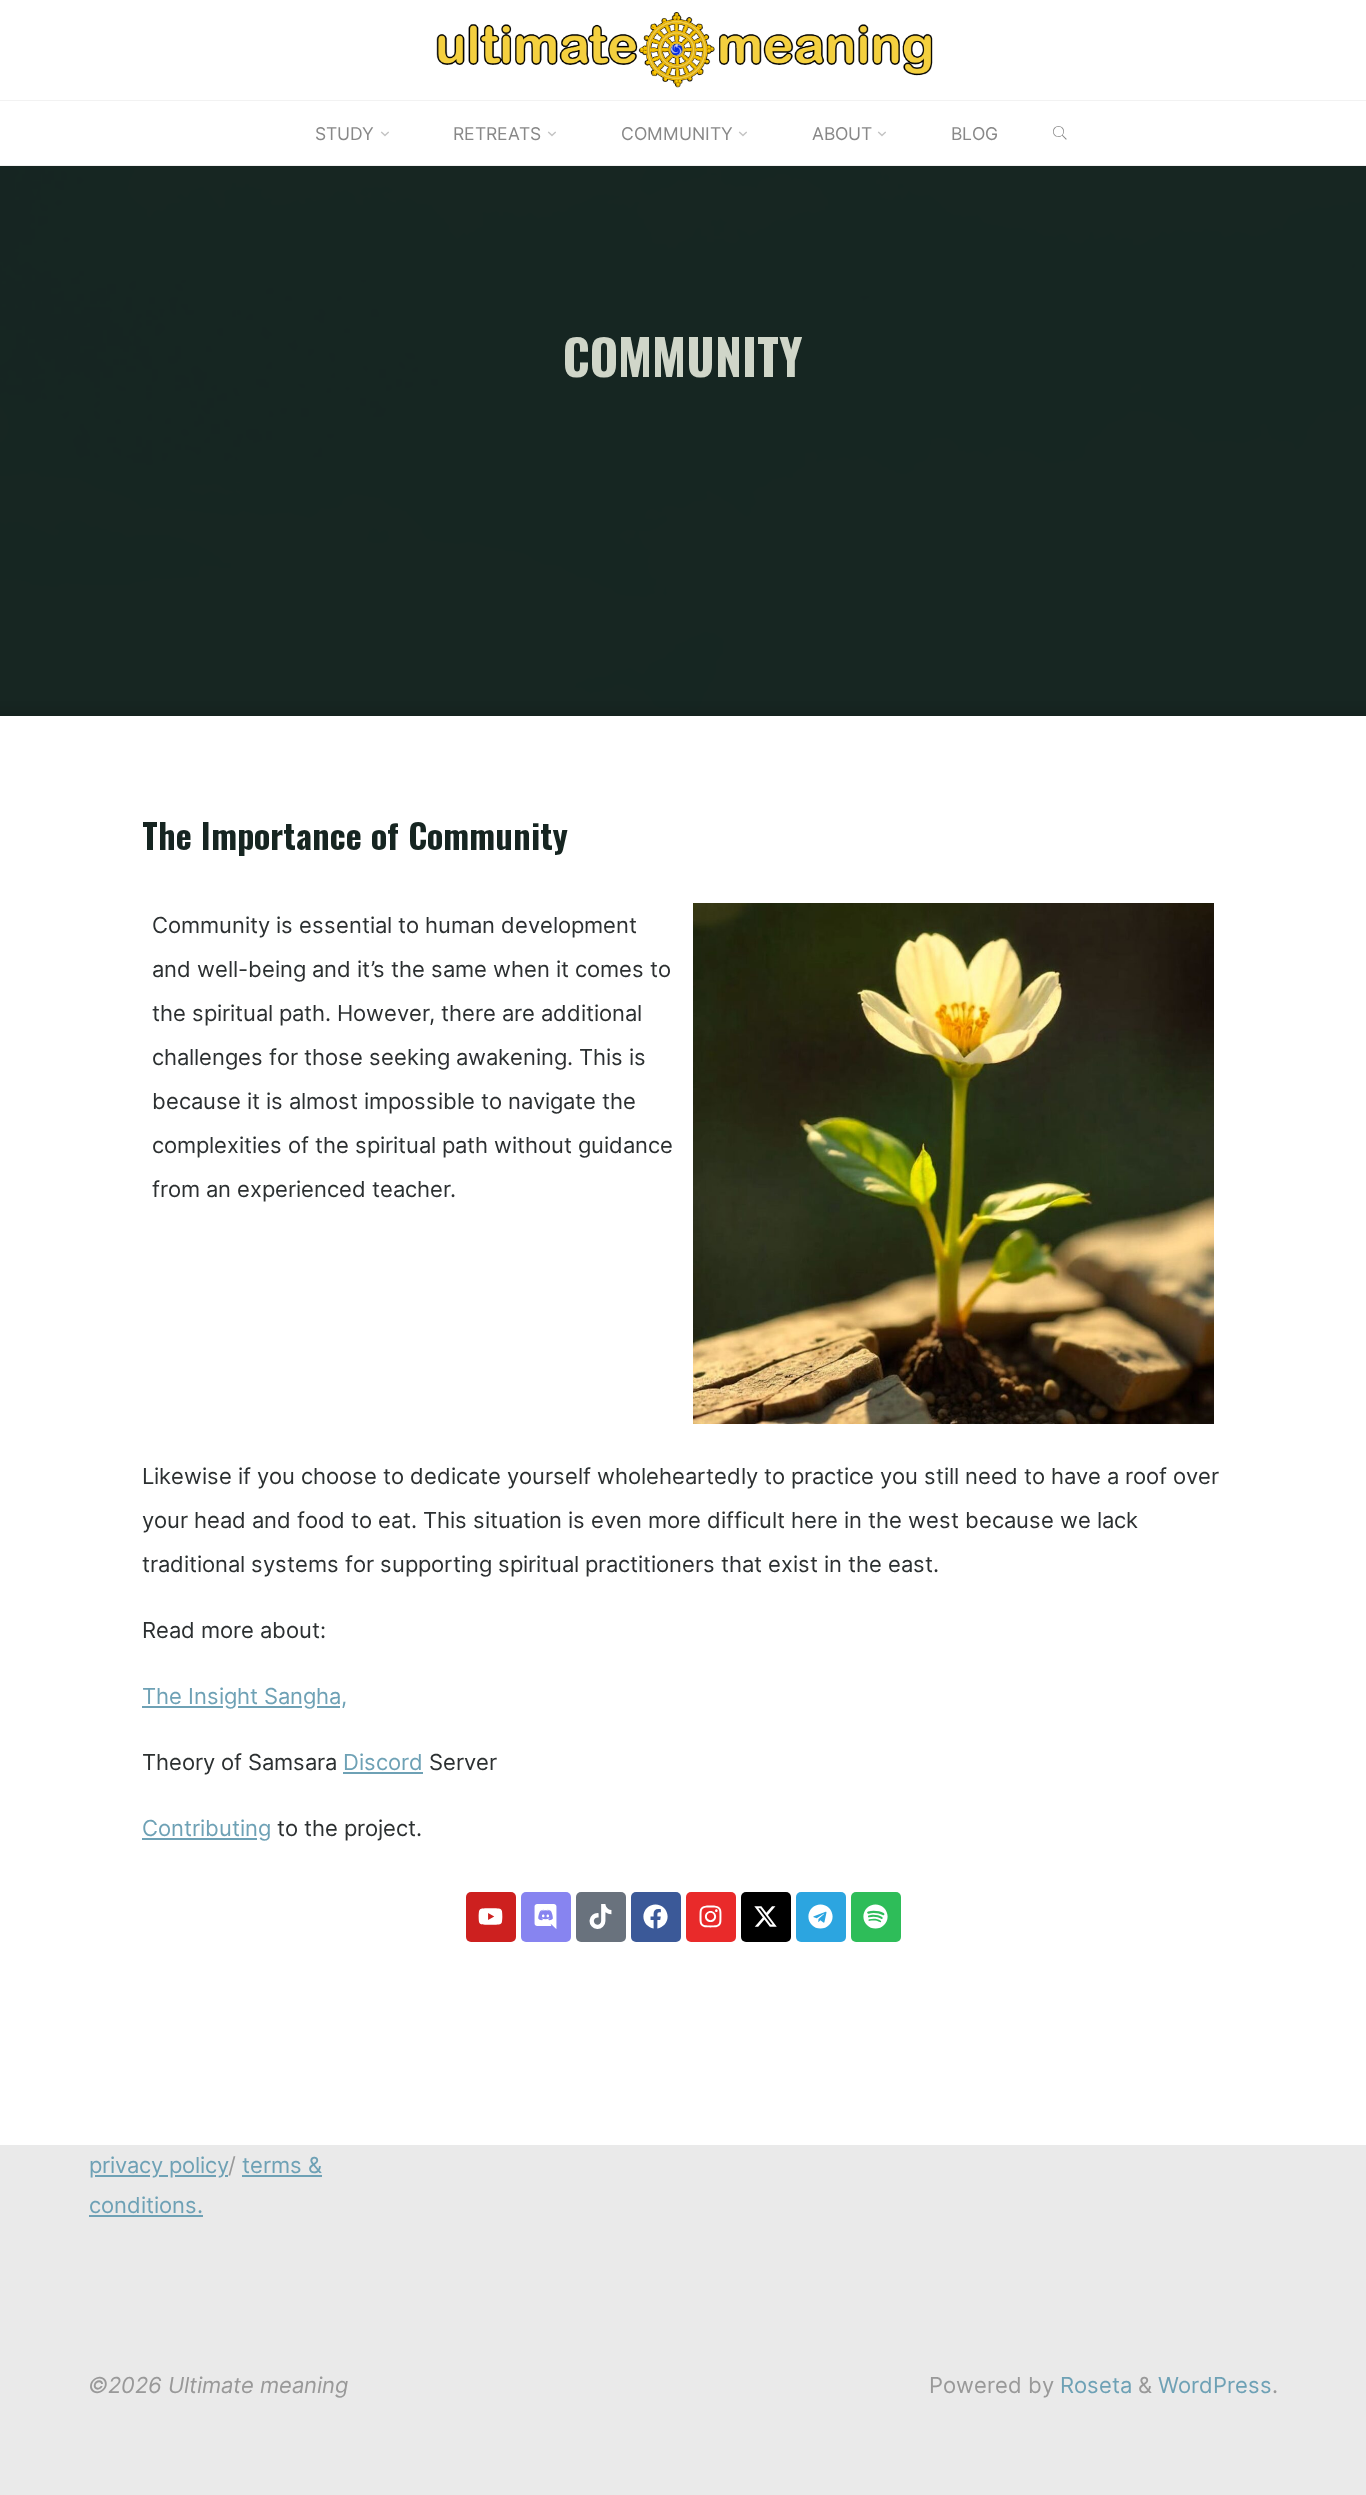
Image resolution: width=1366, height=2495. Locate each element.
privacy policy (158, 2165)
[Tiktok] (601, 1917)
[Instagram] (711, 1917)
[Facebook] (656, 1917)
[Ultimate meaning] (683, 48)
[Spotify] (876, 1917)
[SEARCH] (1059, 134)
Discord (383, 1762)
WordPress (1215, 2385)
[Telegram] (821, 1917)
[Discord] (546, 1917)
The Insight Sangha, (244, 1696)
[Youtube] (491, 1917)
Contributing (206, 1828)
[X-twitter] (766, 1917)
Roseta (1093, 2385)
